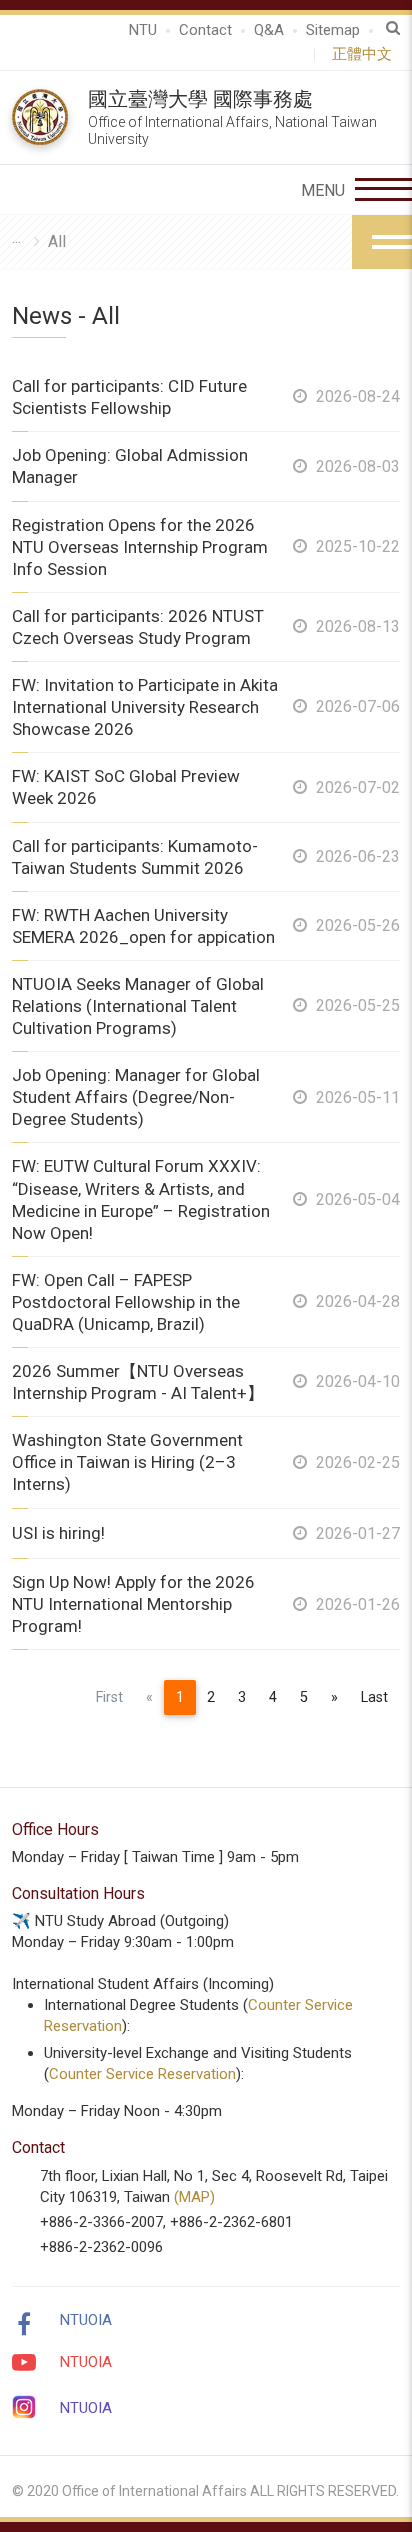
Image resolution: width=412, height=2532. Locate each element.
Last (374, 1697)
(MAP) (194, 2197)
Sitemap (333, 30)
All (57, 241)
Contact (205, 30)
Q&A (269, 30)
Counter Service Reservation (142, 2074)
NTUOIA (86, 2320)
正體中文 (366, 54)
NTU (143, 30)
